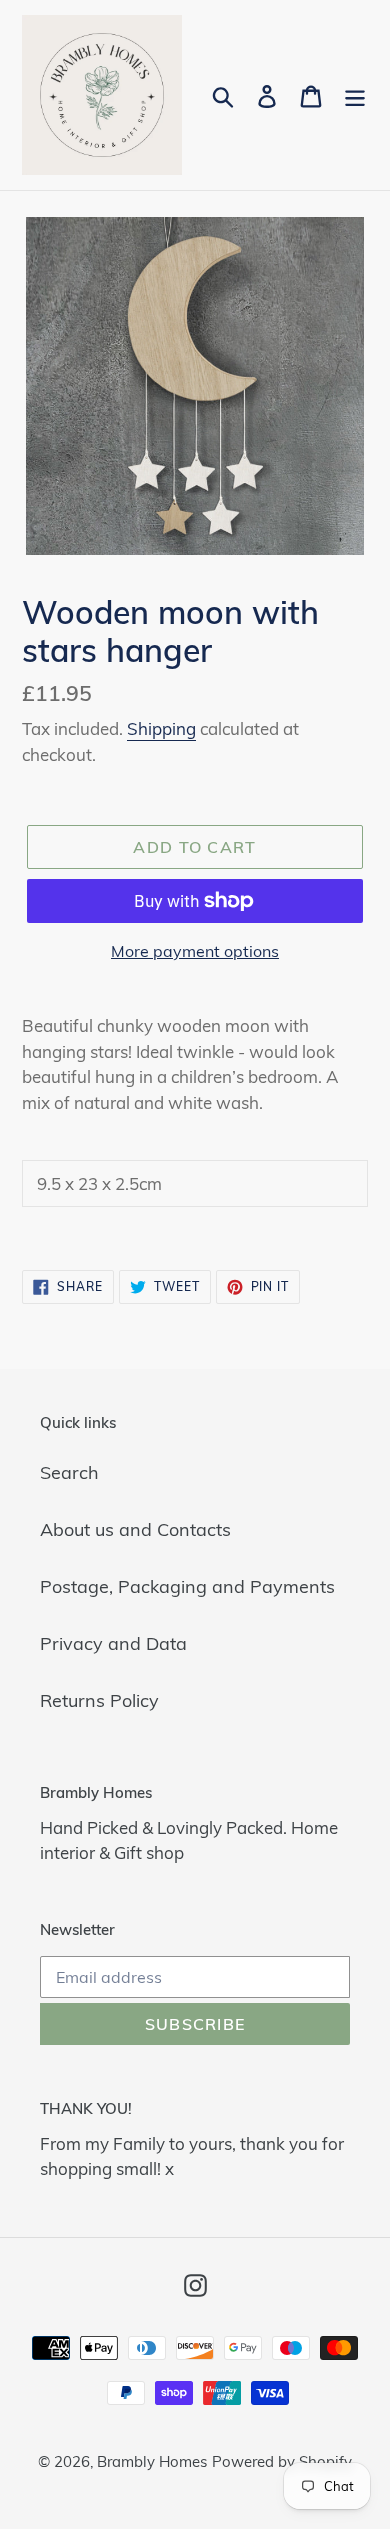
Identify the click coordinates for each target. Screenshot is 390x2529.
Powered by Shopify (282, 2461)
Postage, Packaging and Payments (187, 1586)
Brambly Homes (152, 2461)
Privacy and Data (113, 1643)
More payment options (195, 951)
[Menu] (355, 95)
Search (69, 1472)
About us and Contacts (135, 1529)
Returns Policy (99, 1700)
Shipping (161, 728)
